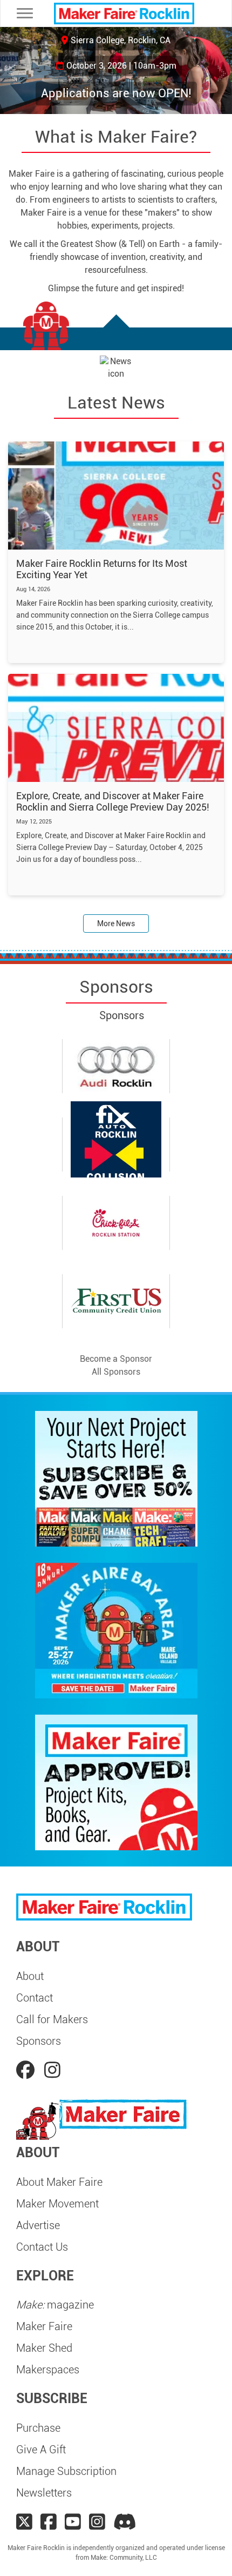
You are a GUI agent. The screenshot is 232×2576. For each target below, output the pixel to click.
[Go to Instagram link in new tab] (52, 2070)
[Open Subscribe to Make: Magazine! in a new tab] (116, 1478)
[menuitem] (116, 1976)
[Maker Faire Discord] (125, 2522)
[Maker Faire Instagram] (97, 2522)
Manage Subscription (66, 2471)
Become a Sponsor (116, 1359)
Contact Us (42, 2247)
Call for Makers (52, 2019)
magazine (55, 2305)
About (30, 1976)
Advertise (38, 2225)
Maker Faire (44, 2326)
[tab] (116, 1180)
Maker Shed (44, 2348)
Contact (35, 1998)
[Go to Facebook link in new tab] (28, 2070)
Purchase (38, 2428)
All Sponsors (116, 1372)
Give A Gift (41, 2450)
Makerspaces (48, 2370)
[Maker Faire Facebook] (49, 2522)
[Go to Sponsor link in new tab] (116, 1066)
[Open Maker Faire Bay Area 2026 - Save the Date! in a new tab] (116, 1630)
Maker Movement (57, 2204)
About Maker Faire (59, 2182)
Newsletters (44, 2493)
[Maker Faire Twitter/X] (24, 2522)
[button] (12, 71)
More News (116, 924)
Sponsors (39, 2041)
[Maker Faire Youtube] (73, 2522)
